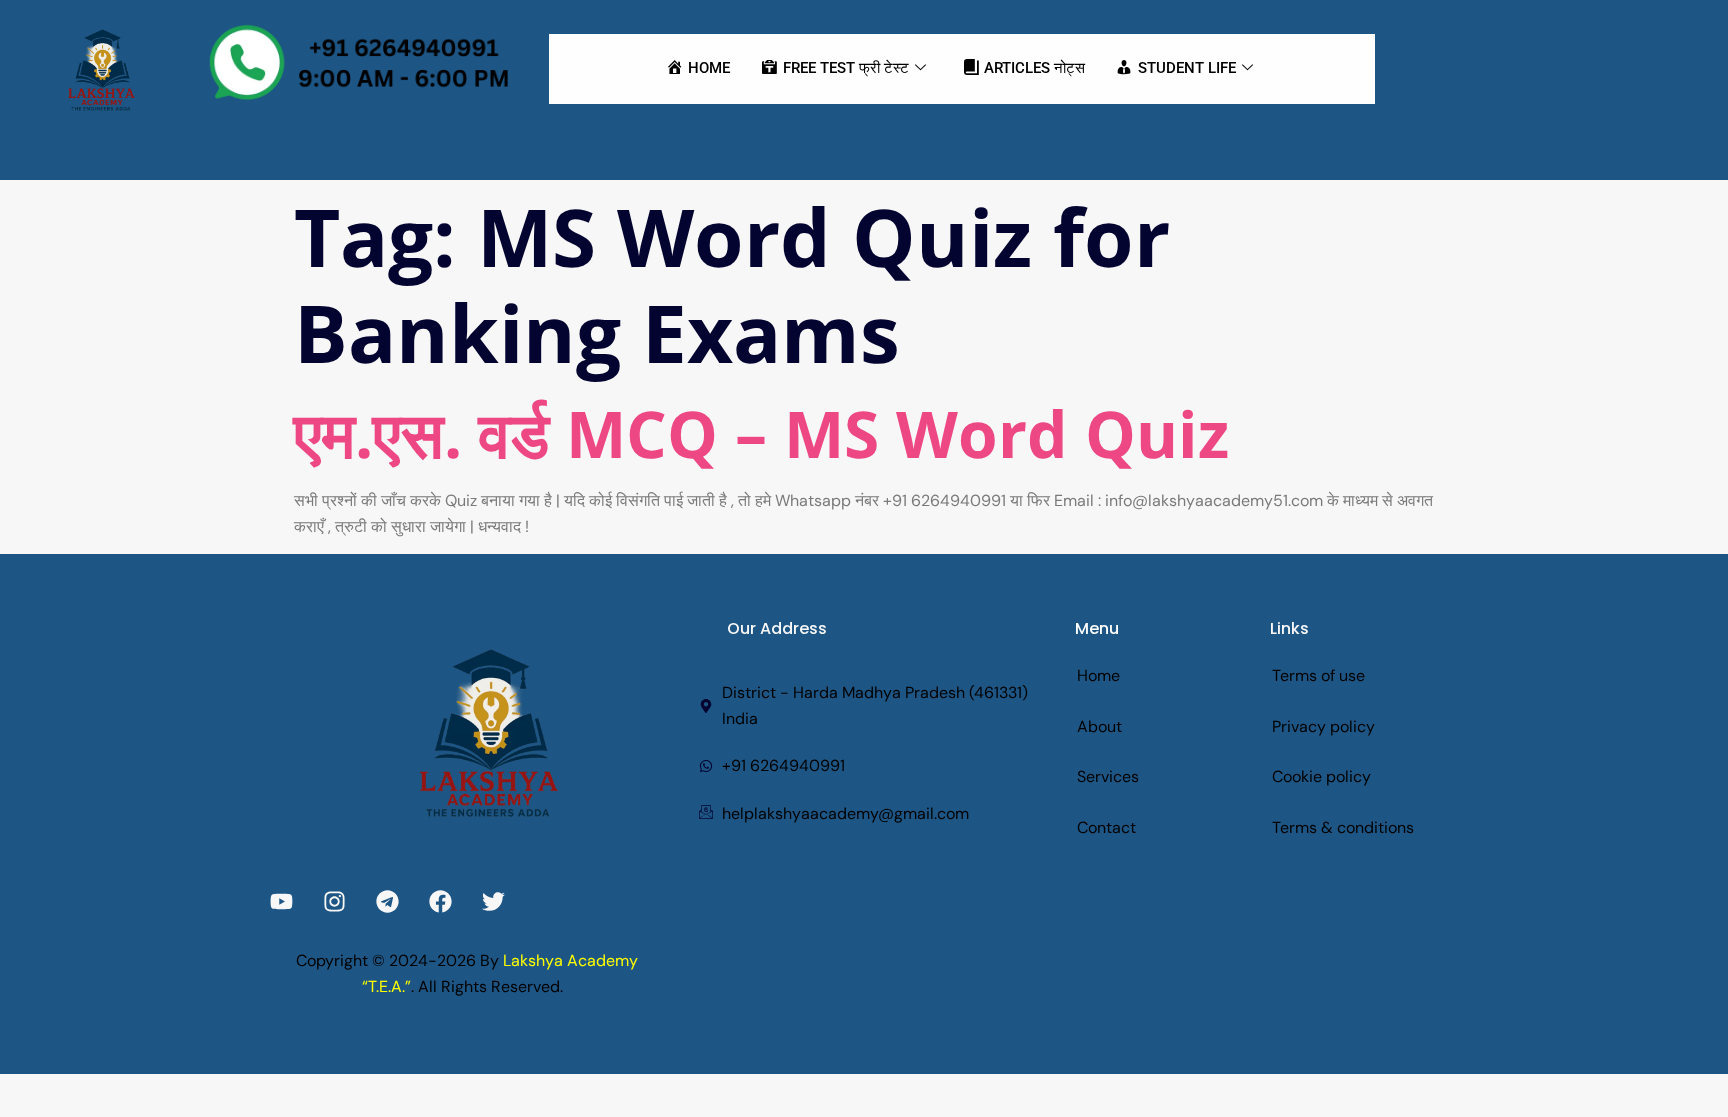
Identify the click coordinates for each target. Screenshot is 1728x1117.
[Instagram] (334, 901)
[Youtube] (281, 901)
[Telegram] (387, 901)
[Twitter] (493, 901)
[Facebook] (440, 901)
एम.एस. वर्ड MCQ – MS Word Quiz (761, 433)
